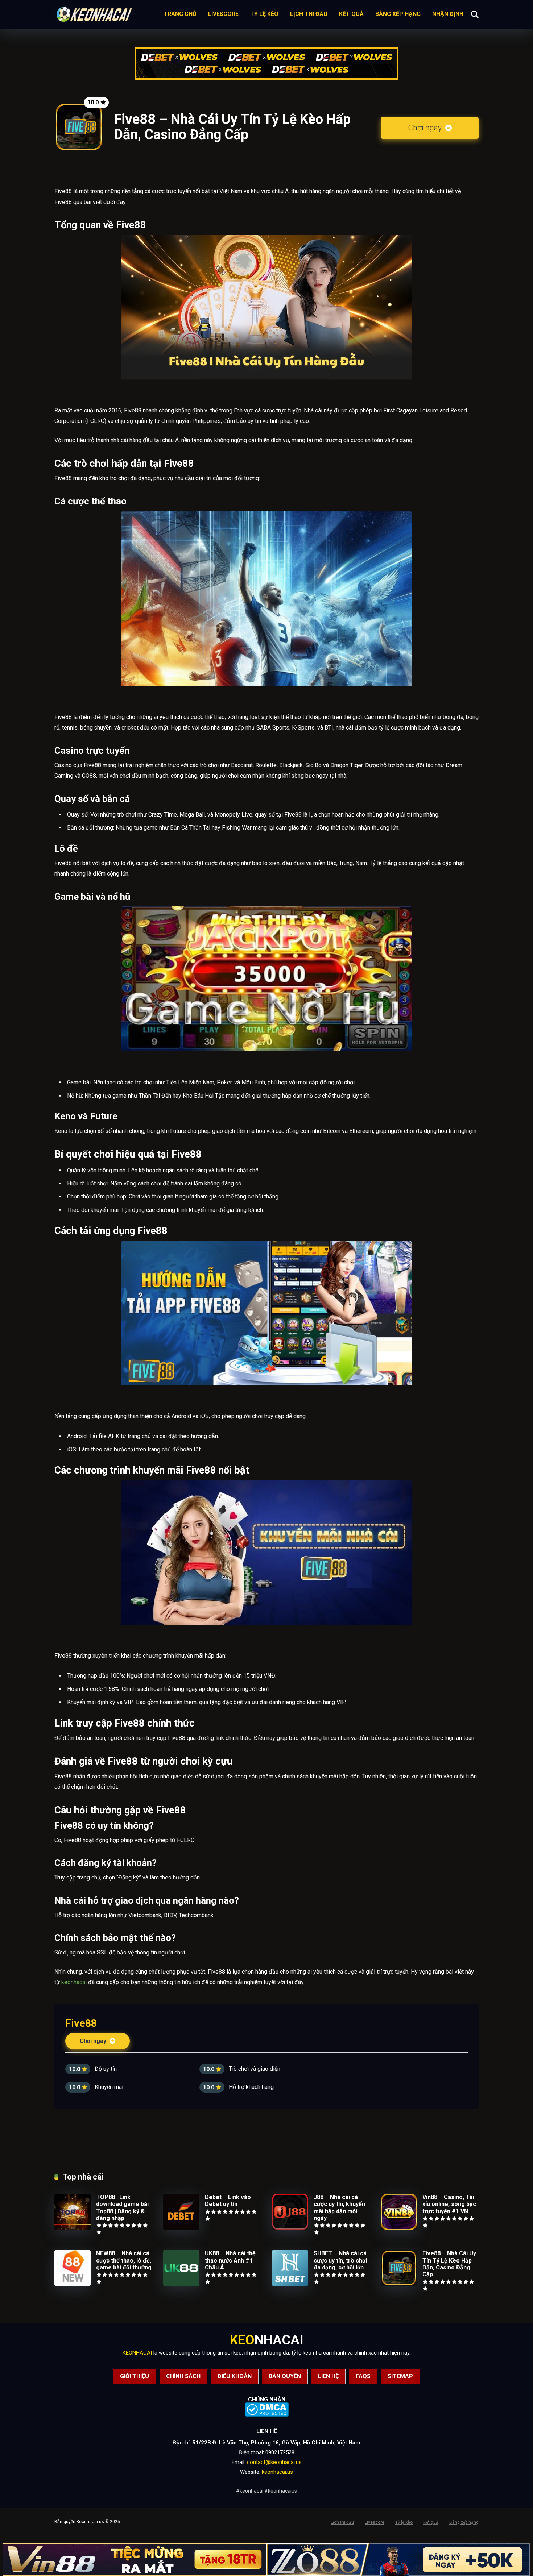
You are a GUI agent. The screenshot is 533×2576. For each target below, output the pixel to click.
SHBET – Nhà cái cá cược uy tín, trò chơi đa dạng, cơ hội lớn (340, 2260)
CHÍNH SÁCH (183, 2376)
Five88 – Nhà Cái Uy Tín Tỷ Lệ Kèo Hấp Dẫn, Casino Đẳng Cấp (449, 2264)
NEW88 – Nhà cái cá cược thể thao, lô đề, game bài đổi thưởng (124, 2260)
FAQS (363, 2376)
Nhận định (448, 14)
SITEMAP (400, 2376)
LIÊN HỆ (328, 2376)
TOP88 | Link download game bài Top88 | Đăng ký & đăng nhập (122, 2208)
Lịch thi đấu (309, 14)
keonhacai (74, 1982)
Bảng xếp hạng (398, 14)
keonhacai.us (277, 2472)
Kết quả (351, 14)
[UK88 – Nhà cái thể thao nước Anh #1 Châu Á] (181, 2284)
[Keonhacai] (94, 13)
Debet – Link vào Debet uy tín (228, 2201)
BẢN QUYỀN (285, 2376)
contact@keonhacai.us (274, 2462)
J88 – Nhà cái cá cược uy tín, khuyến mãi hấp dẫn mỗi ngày (339, 2208)
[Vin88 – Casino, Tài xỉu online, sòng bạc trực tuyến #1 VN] (399, 2228)
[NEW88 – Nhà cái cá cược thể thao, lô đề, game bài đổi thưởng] (73, 2284)
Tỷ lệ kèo (264, 14)
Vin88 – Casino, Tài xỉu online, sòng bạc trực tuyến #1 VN (449, 2204)
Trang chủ (180, 14)
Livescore (223, 14)
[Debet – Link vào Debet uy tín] (181, 2228)
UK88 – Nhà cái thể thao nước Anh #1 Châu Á (230, 2260)
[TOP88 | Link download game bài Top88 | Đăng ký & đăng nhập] (73, 2228)
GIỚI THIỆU (135, 2376)
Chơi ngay (426, 128)
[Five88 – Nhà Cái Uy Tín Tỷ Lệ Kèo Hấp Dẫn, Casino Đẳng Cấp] (399, 2284)
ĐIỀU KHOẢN (235, 2376)
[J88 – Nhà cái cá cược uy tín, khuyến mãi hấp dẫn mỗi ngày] (290, 2228)
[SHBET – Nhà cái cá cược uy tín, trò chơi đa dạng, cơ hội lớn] (290, 2284)
